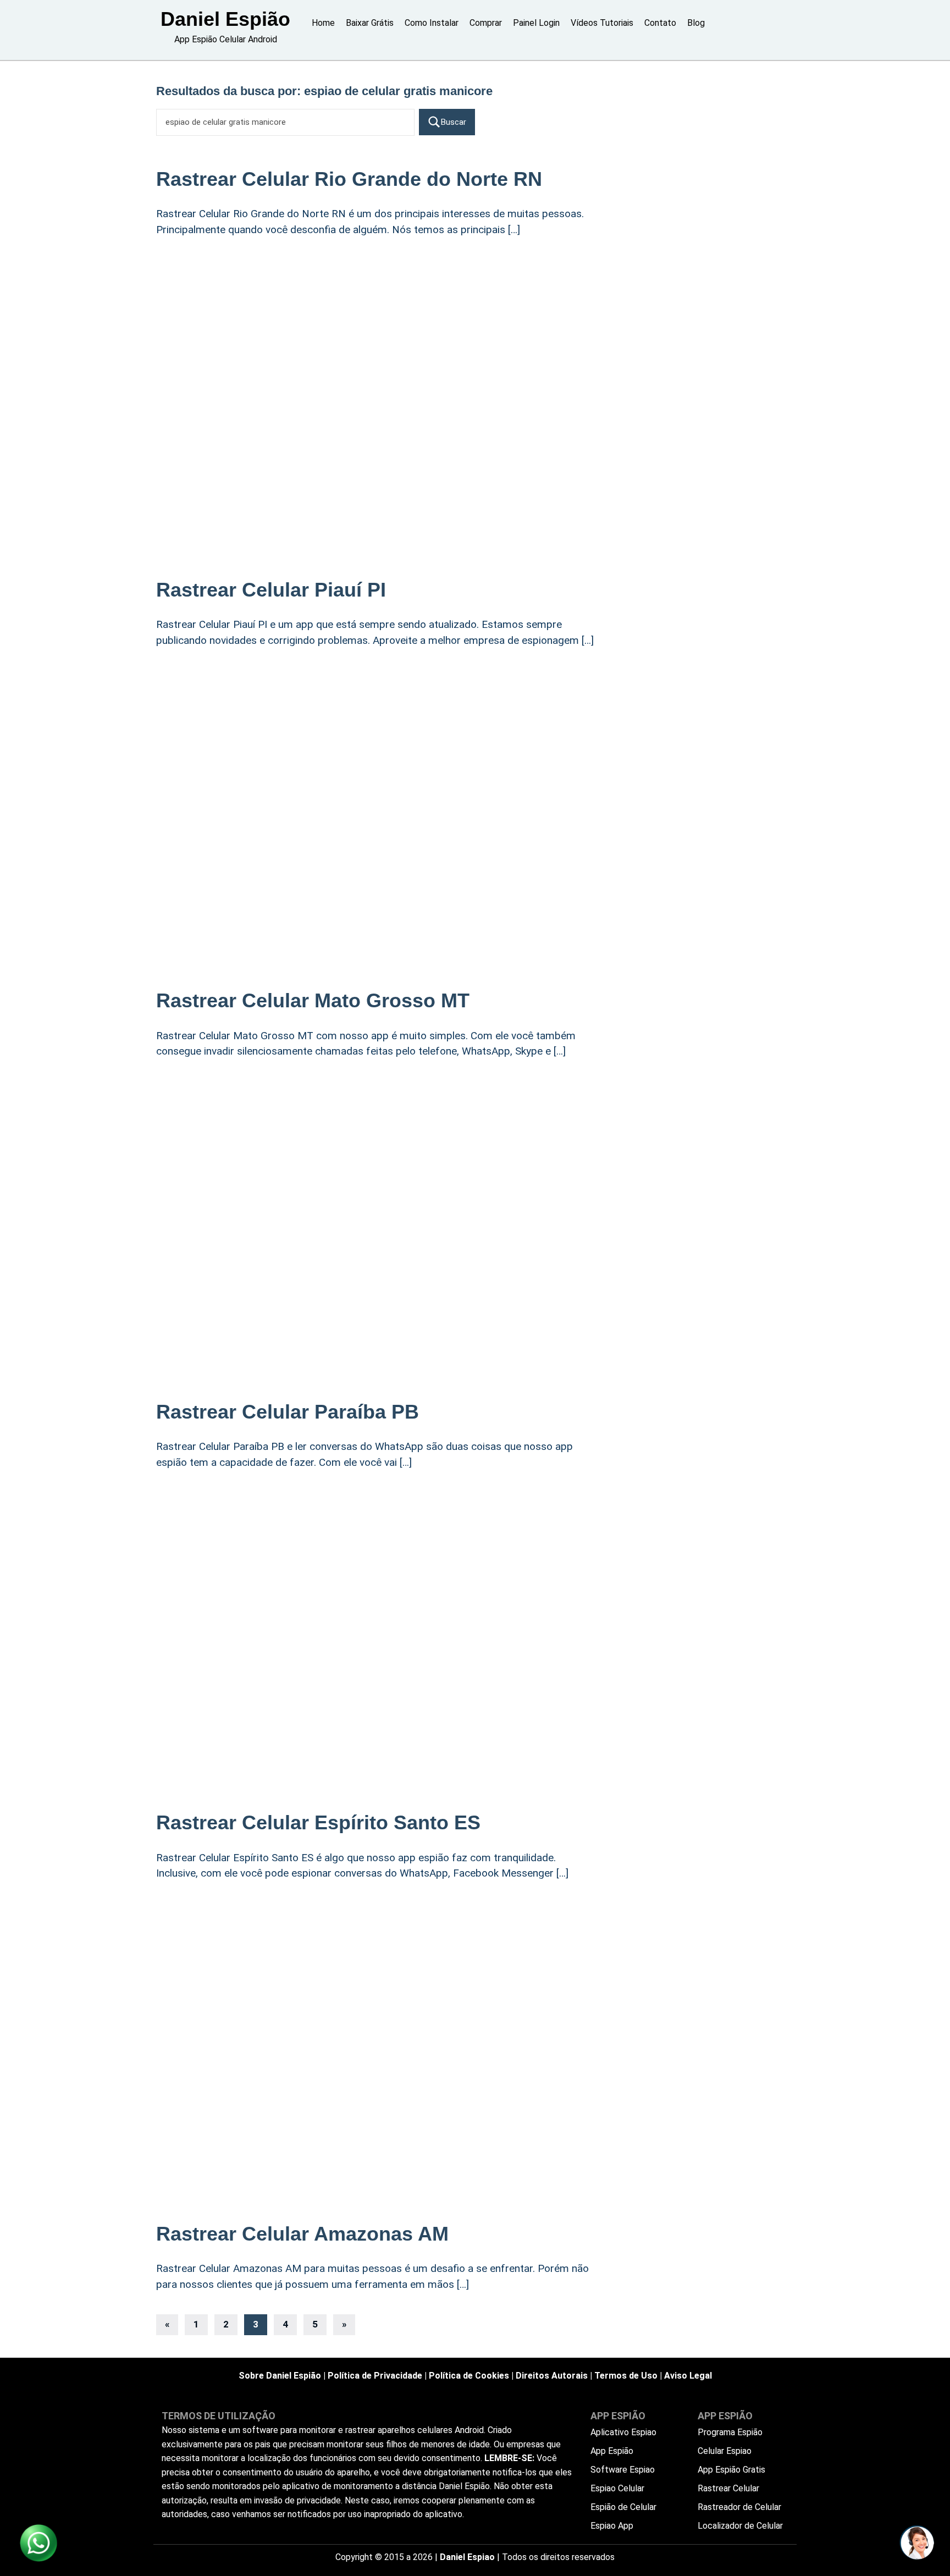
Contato (660, 23)
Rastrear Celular (728, 2488)
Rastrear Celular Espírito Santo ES (318, 1822)
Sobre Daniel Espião (280, 2376)
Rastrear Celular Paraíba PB (288, 1412)
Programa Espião (730, 2432)
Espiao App (612, 2526)
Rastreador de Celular (739, 2507)
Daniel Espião (225, 19)
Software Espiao (623, 2470)
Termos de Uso (626, 2376)
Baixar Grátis (370, 23)
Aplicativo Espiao (623, 2432)
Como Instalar (432, 23)
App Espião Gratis (731, 2470)
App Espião (612, 2451)
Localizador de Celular (740, 2526)
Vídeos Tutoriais (602, 23)
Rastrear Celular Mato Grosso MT (313, 1000)
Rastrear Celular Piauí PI (271, 590)
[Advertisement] (376, 337)
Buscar (454, 122)
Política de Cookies (469, 2376)
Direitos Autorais (552, 2376)
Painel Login (536, 23)
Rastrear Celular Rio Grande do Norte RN (349, 179)
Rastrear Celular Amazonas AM (302, 2234)
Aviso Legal (688, 2376)
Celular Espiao (725, 2451)
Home (323, 23)
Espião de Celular (623, 2507)
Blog (696, 23)
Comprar (486, 23)
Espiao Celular (617, 2488)
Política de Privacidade (375, 2376)
